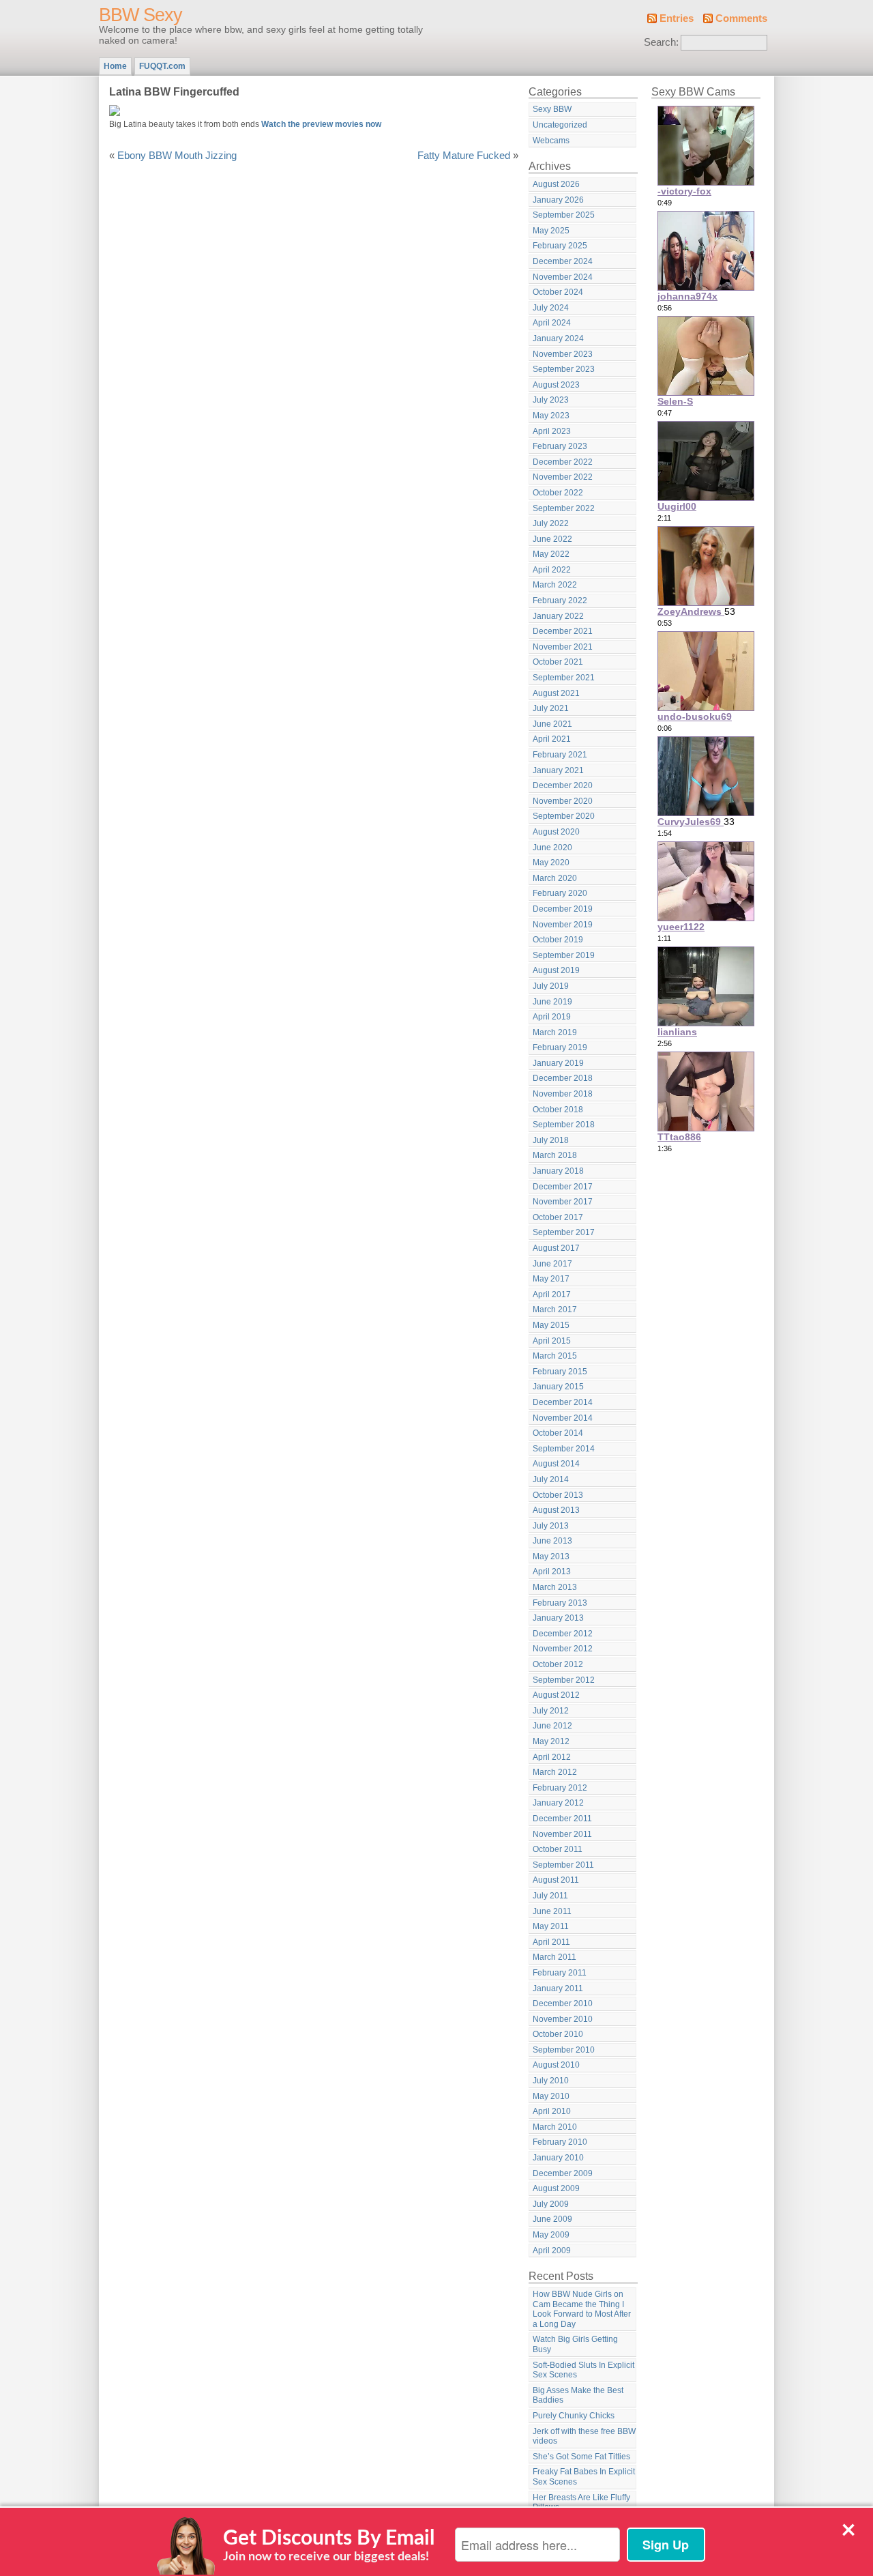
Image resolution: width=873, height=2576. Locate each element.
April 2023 (552, 431)
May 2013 (551, 1557)
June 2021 (552, 724)
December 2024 (563, 261)
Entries (677, 18)
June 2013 (552, 1541)
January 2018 (558, 1171)
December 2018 (563, 1078)
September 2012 (564, 1680)
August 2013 (556, 1510)
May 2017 (551, 1279)
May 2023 (551, 416)
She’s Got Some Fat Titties (581, 2457)
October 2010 (558, 2034)
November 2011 (562, 1834)
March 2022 (555, 585)
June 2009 (552, 2219)
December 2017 (563, 1187)
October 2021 (558, 662)
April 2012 (552, 1757)
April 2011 (551, 1942)
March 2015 (555, 1356)
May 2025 (551, 231)
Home (115, 66)
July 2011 (550, 1896)
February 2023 (560, 446)
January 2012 (558, 1803)
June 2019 (552, 1002)
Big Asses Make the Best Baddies (578, 2396)
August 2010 (556, 2065)
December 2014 (563, 1402)
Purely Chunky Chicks (574, 2416)
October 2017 (558, 1217)
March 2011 (554, 1957)
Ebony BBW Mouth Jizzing (177, 156)
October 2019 (558, 940)
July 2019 (551, 986)
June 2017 (552, 1264)
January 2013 (558, 1618)
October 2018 (558, 1110)
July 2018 (551, 1140)
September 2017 (564, 1232)
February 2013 (560, 1603)
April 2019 (552, 1017)
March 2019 (555, 1032)
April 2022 (552, 570)
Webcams (551, 141)
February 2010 (560, 2142)
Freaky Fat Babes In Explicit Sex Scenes (584, 2477)
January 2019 (558, 1063)
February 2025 (560, 246)
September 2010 (564, 2050)
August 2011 (556, 1880)
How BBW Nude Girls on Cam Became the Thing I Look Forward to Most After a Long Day (582, 2309)
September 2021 (564, 678)
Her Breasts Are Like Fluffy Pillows (581, 2503)
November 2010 (563, 2019)
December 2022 (563, 462)
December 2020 (563, 785)
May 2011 (551, 1926)
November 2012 (563, 1649)
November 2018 (563, 1094)
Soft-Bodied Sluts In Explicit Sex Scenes (583, 2370)
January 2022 (558, 616)
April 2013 (552, 1572)
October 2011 (558, 1849)
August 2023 (556, 385)
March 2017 (555, 1309)
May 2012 (551, 1741)
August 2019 (556, 970)
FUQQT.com (162, 66)
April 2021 (552, 739)
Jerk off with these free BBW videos (584, 2436)
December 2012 (563, 1634)
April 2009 (552, 2251)
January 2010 (558, 2158)
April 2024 (552, 323)
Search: (661, 42)
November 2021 (563, 647)
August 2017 (556, 1248)
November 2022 (563, 477)
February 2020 (560, 893)
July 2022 (551, 523)
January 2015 (558, 1387)
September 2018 (564, 1125)
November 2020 (563, 801)
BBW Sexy (140, 15)
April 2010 (552, 2111)
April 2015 (552, 1341)
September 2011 (563, 1865)
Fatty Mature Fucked (464, 156)
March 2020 (555, 878)
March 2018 (555, 1155)
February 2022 (560, 600)
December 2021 (563, 631)
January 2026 (558, 200)
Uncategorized (560, 125)
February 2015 (560, 1372)
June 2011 (552, 1911)
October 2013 (558, 1495)
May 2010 (551, 2096)
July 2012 (551, 1711)
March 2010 (555, 2127)
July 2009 (551, 2204)
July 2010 (551, 2081)
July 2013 (551, 1526)
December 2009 (563, 2173)
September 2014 (564, 1449)
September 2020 (564, 816)
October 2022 (558, 493)
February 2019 (560, 1047)
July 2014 (551, 1479)
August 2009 (556, 2188)
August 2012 (556, 1695)
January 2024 (558, 338)
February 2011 (560, 1973)
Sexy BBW (552, 109)
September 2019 (564, 955)
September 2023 (564, 369)
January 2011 (558, 1988)
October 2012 (558, 1664)
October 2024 (558, 292)
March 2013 (555, 1587)
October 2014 (558, 1433)
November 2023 (563, 354)
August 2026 (556, 184)
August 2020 (556, 832)
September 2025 (564, 215)
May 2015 (551, 1325)
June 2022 (552, 539)
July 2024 (551, 308)
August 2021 (556, 693)
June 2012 (552, 1726)
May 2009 (551, 2235)
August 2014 (556, 1464)
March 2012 (555, 1772)
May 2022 (551, 554)
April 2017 (552, 1294)
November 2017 (563, 1202)
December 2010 (563, 2003)
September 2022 (564, 508)
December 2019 (563, 909)
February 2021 (560, 755)
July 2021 (551, 708)
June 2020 (552, 848)
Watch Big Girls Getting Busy (575, 2344)
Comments (741, 18)
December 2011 (562, 1819)
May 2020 (551, 863)
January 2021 (558, 770)
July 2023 (551, 400)
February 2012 (560, 1788)
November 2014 (563, 1418)
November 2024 (563, 277)
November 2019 (563, 925)
